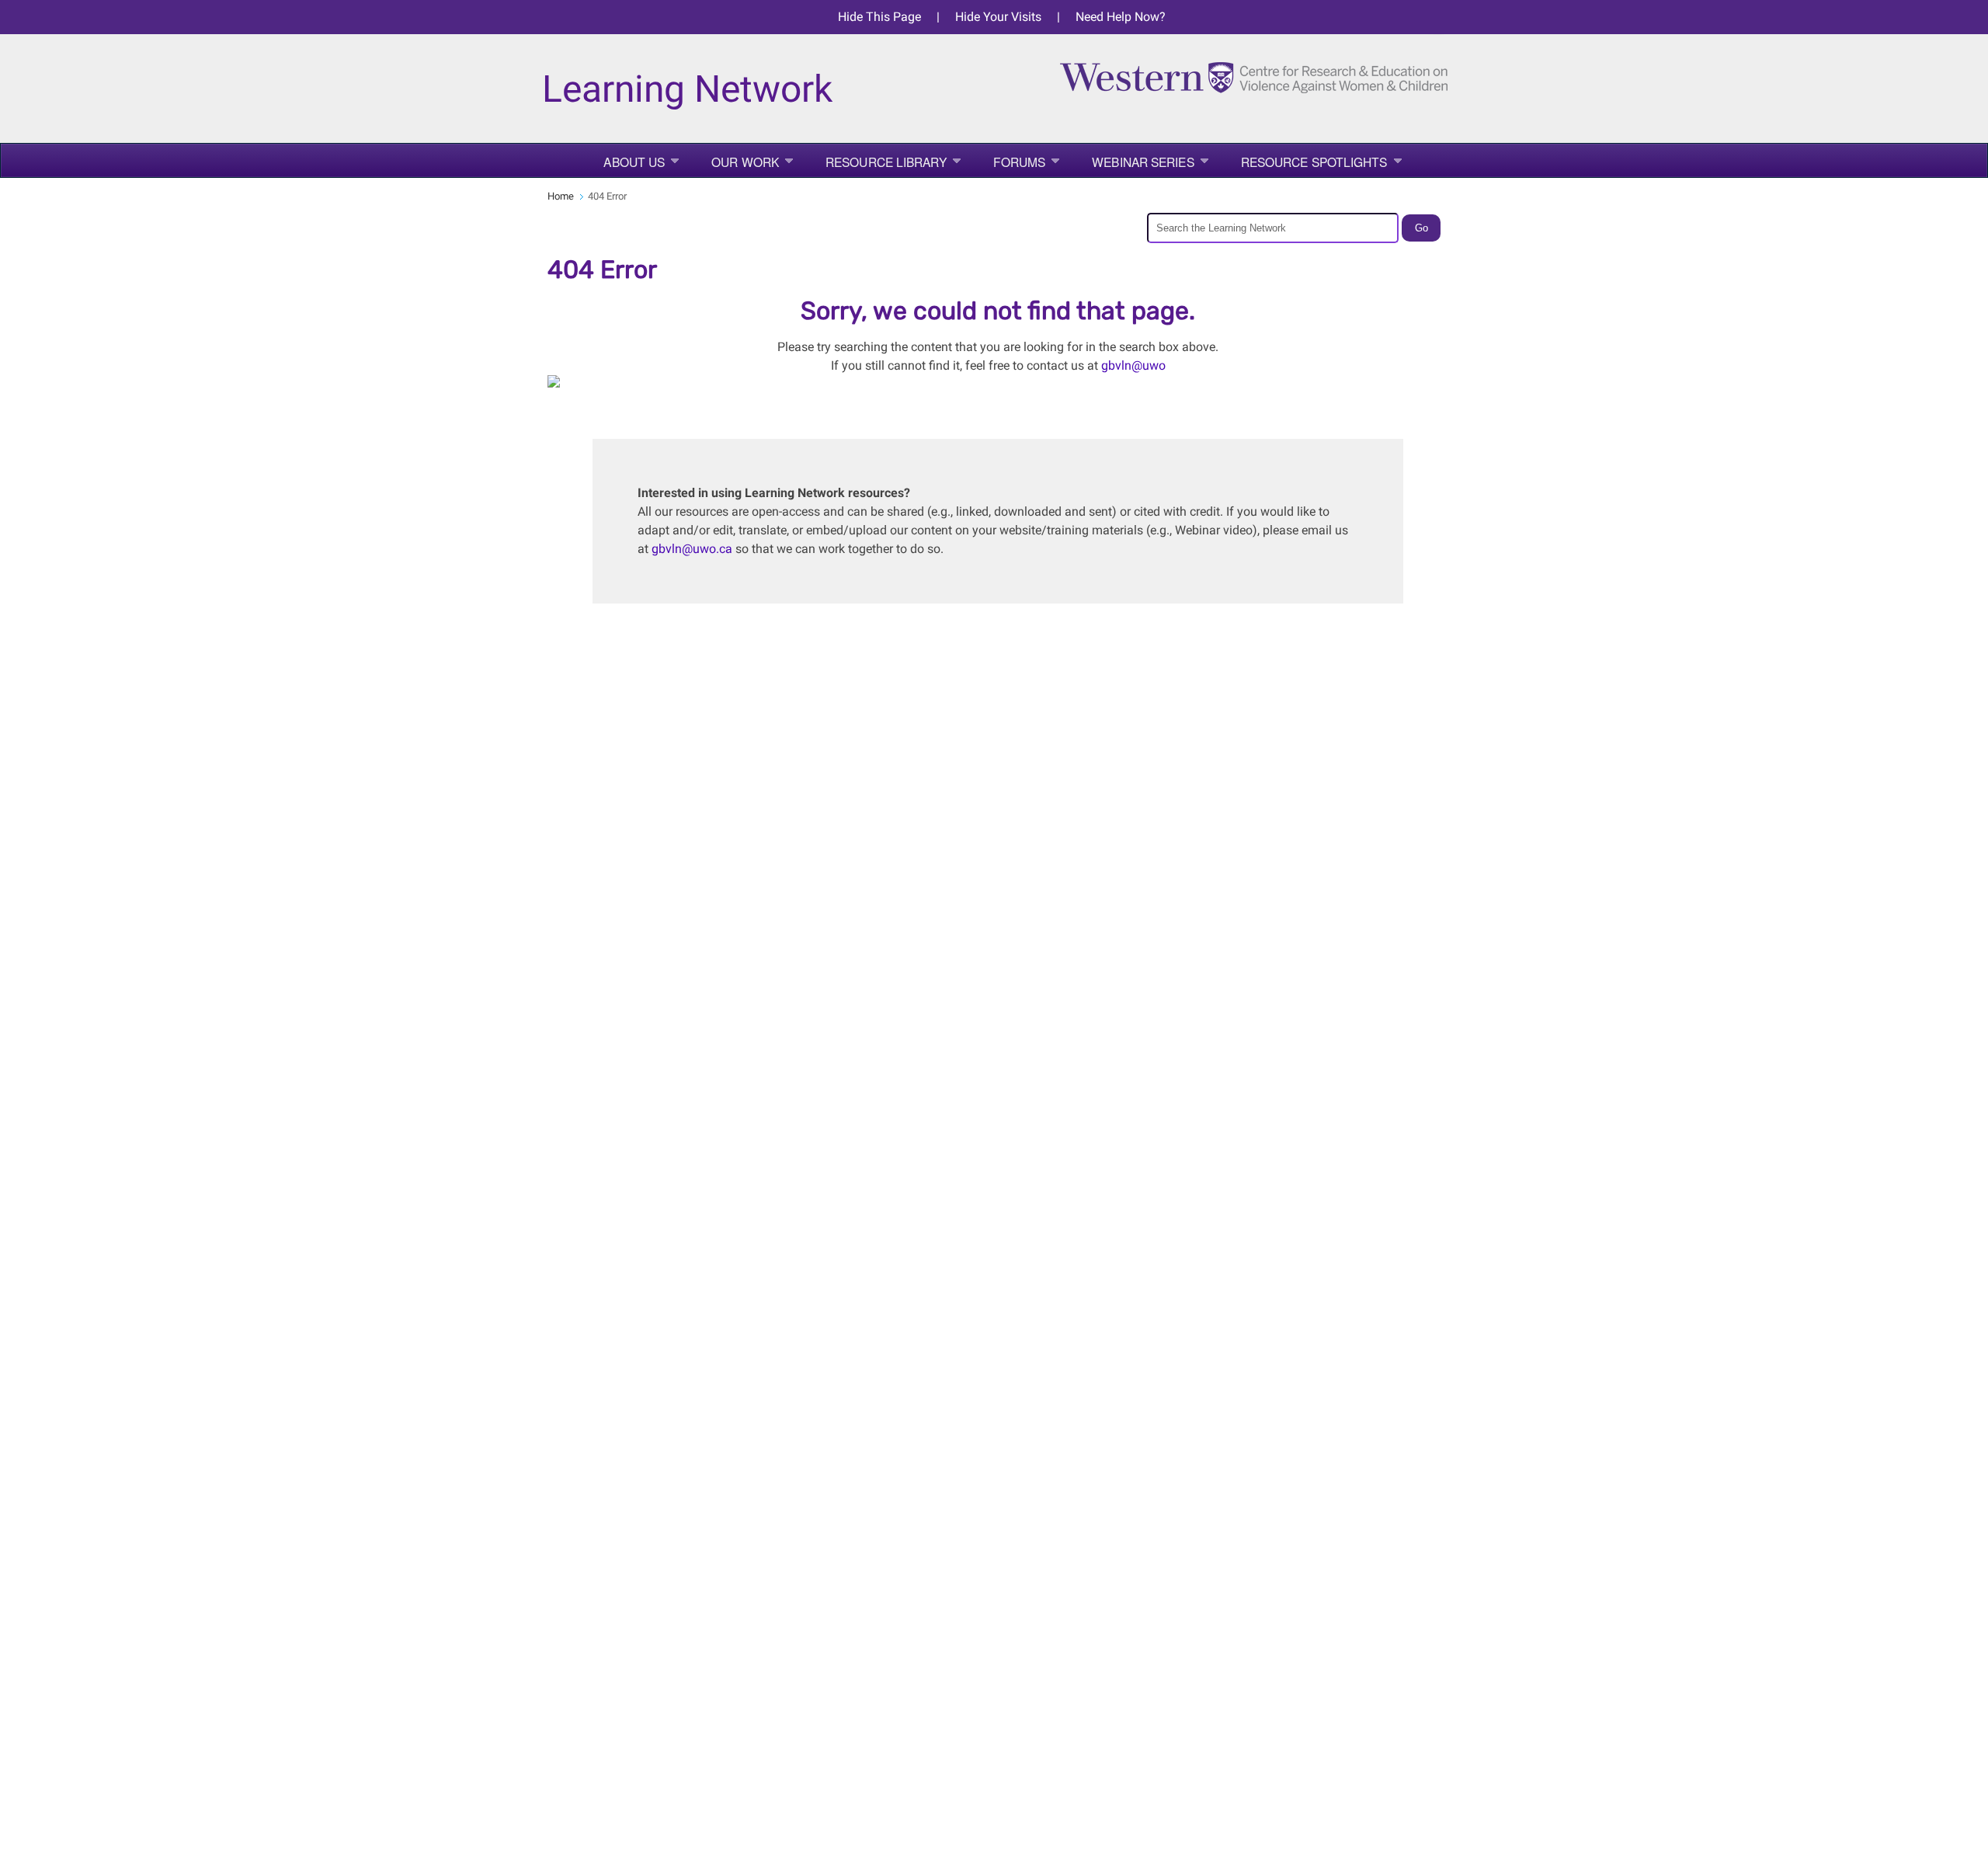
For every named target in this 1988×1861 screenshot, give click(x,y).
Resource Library (886, 162)
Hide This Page (879, 17)
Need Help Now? (1121, 17)
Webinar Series (1143, 162)
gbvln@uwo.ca (692, 549)
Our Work (745, 162)
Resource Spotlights (1314, 162)
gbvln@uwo (1133, 365)
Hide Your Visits (998, 17)
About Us (634, 162)
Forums (1020, 162)
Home (561, 196)
